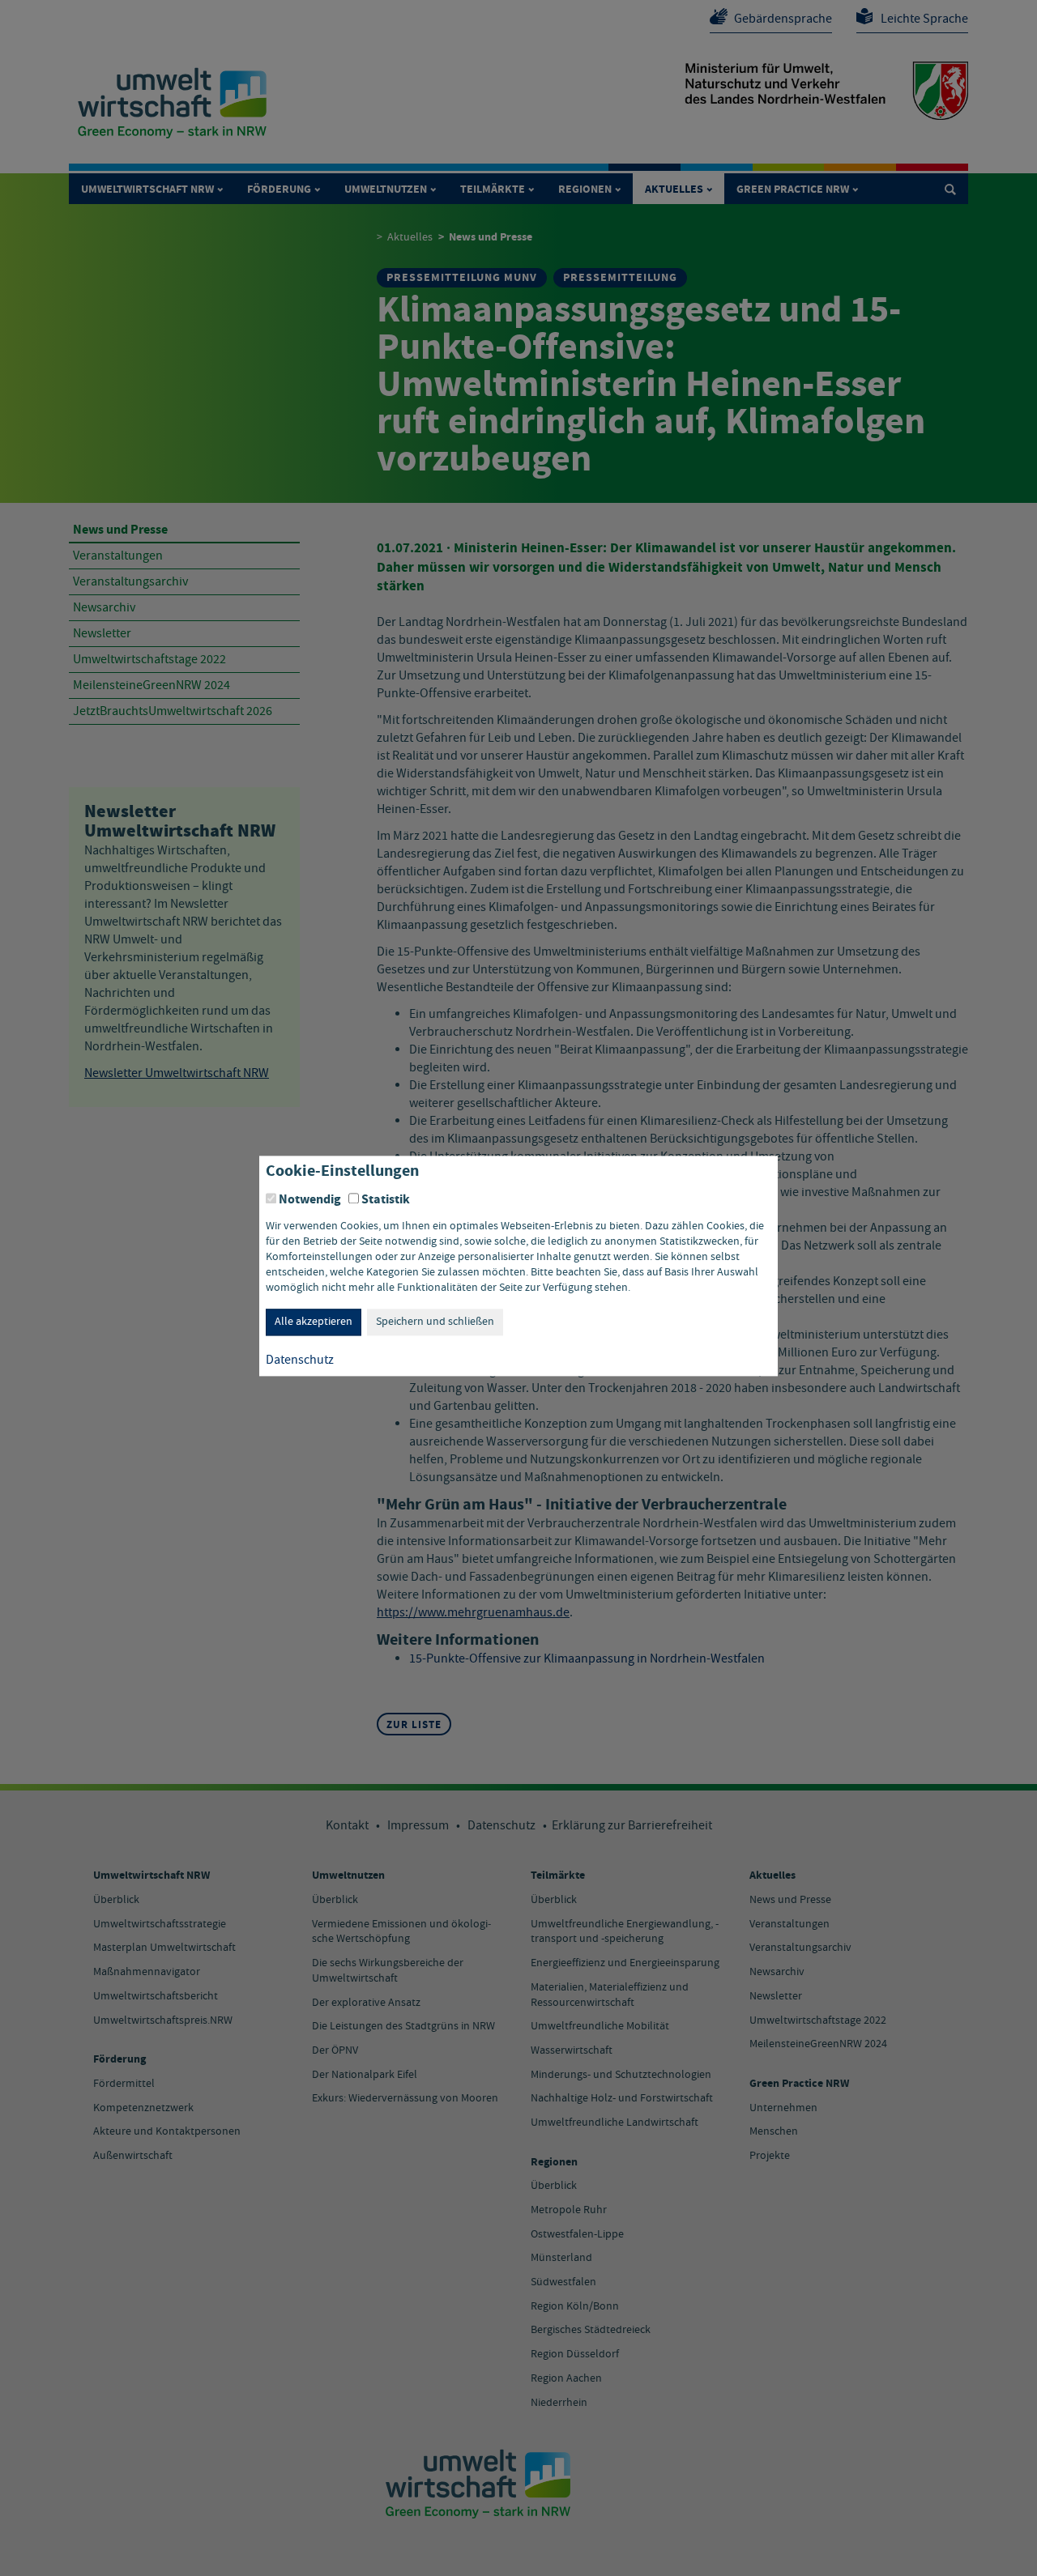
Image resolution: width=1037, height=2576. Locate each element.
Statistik (386, 1199)
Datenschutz (300, 1361)
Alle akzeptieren (314, 1322)
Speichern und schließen (435, 1322)
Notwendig (310, 1199)
